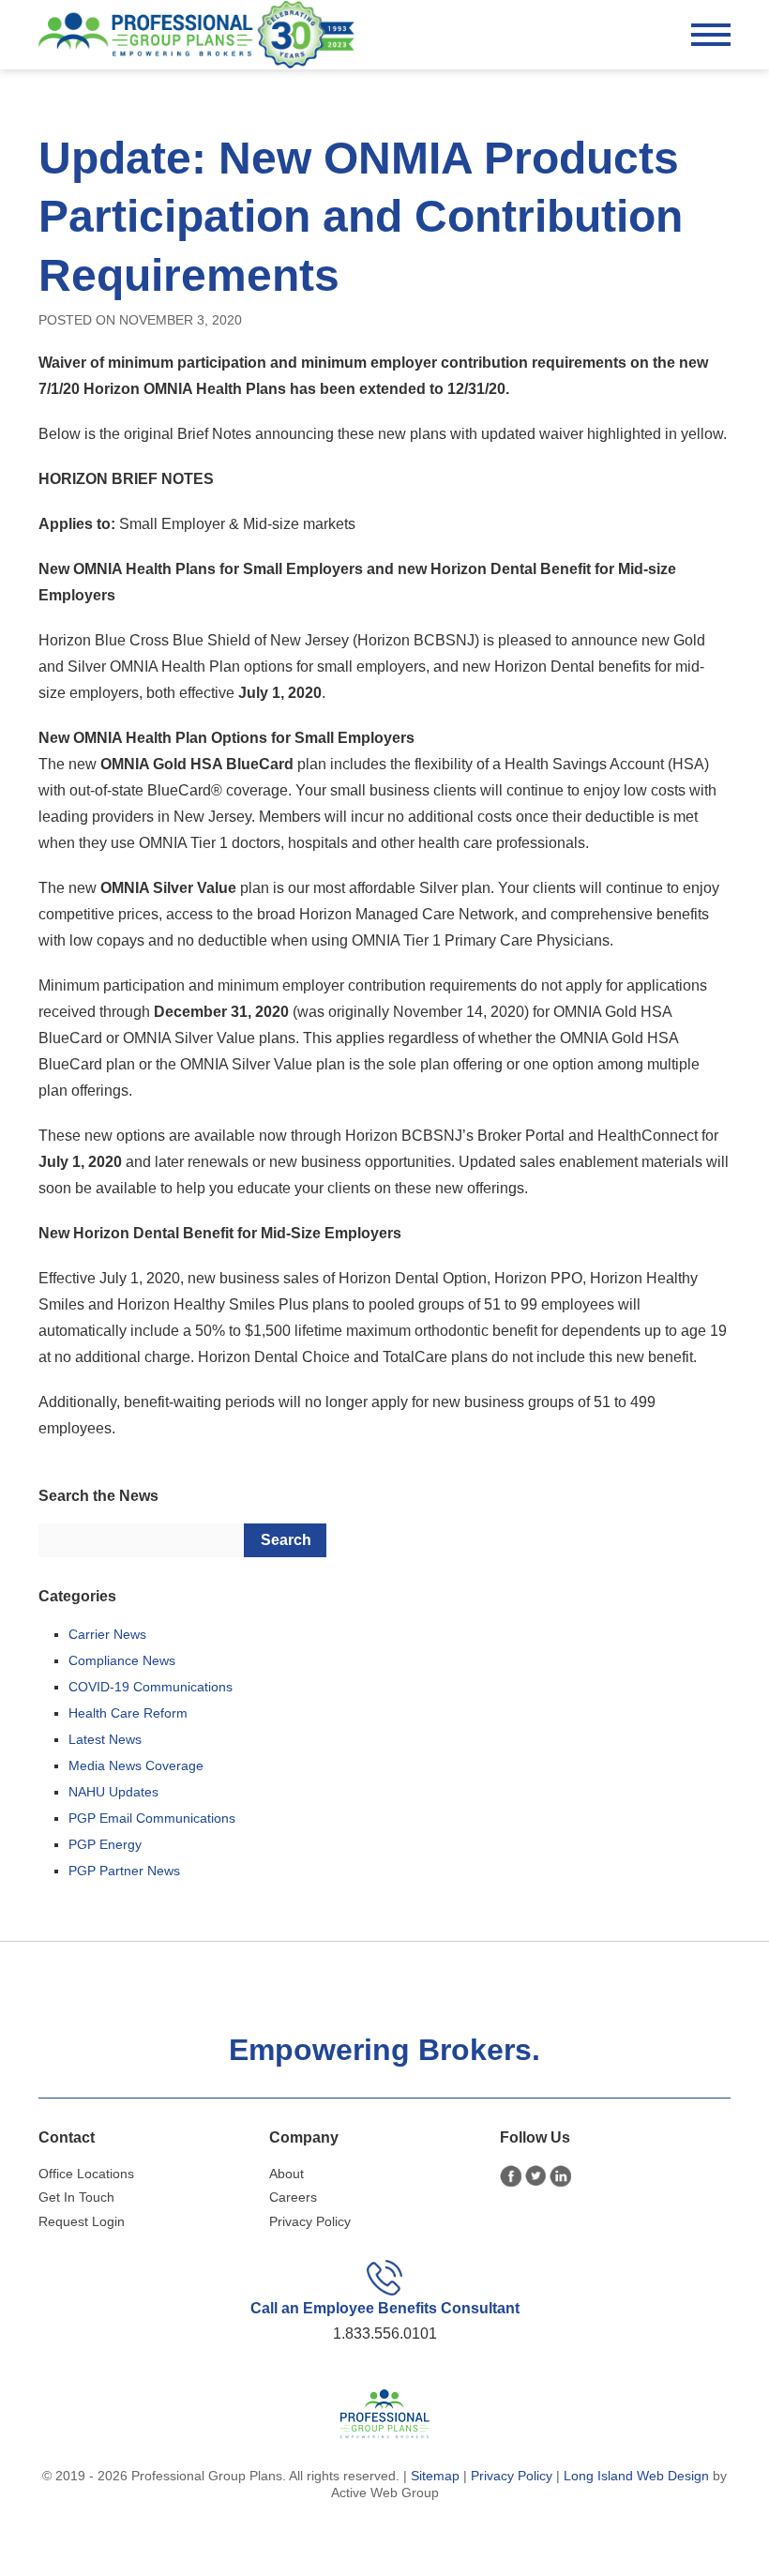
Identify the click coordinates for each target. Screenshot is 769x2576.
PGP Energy (105, 1844)
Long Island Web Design (636, 2476)
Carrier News (107, 1634)
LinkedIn (560, 2176)
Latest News (105, 1739)
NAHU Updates (113, 1792)
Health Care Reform (128, 1713)
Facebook (511, 2176)
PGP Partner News (124, 1871)
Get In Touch (76, 2197)
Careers (293, 2197)
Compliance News (122, 1660)
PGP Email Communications (152, 1818)
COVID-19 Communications (151, 1687)
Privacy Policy (310, 2221)
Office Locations (86, 2174)
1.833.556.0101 (385, 2334)
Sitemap (435, 2476)
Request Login (82, 2221)
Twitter (536, 2176)
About (286, 2174)
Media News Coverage (136, 1765)
